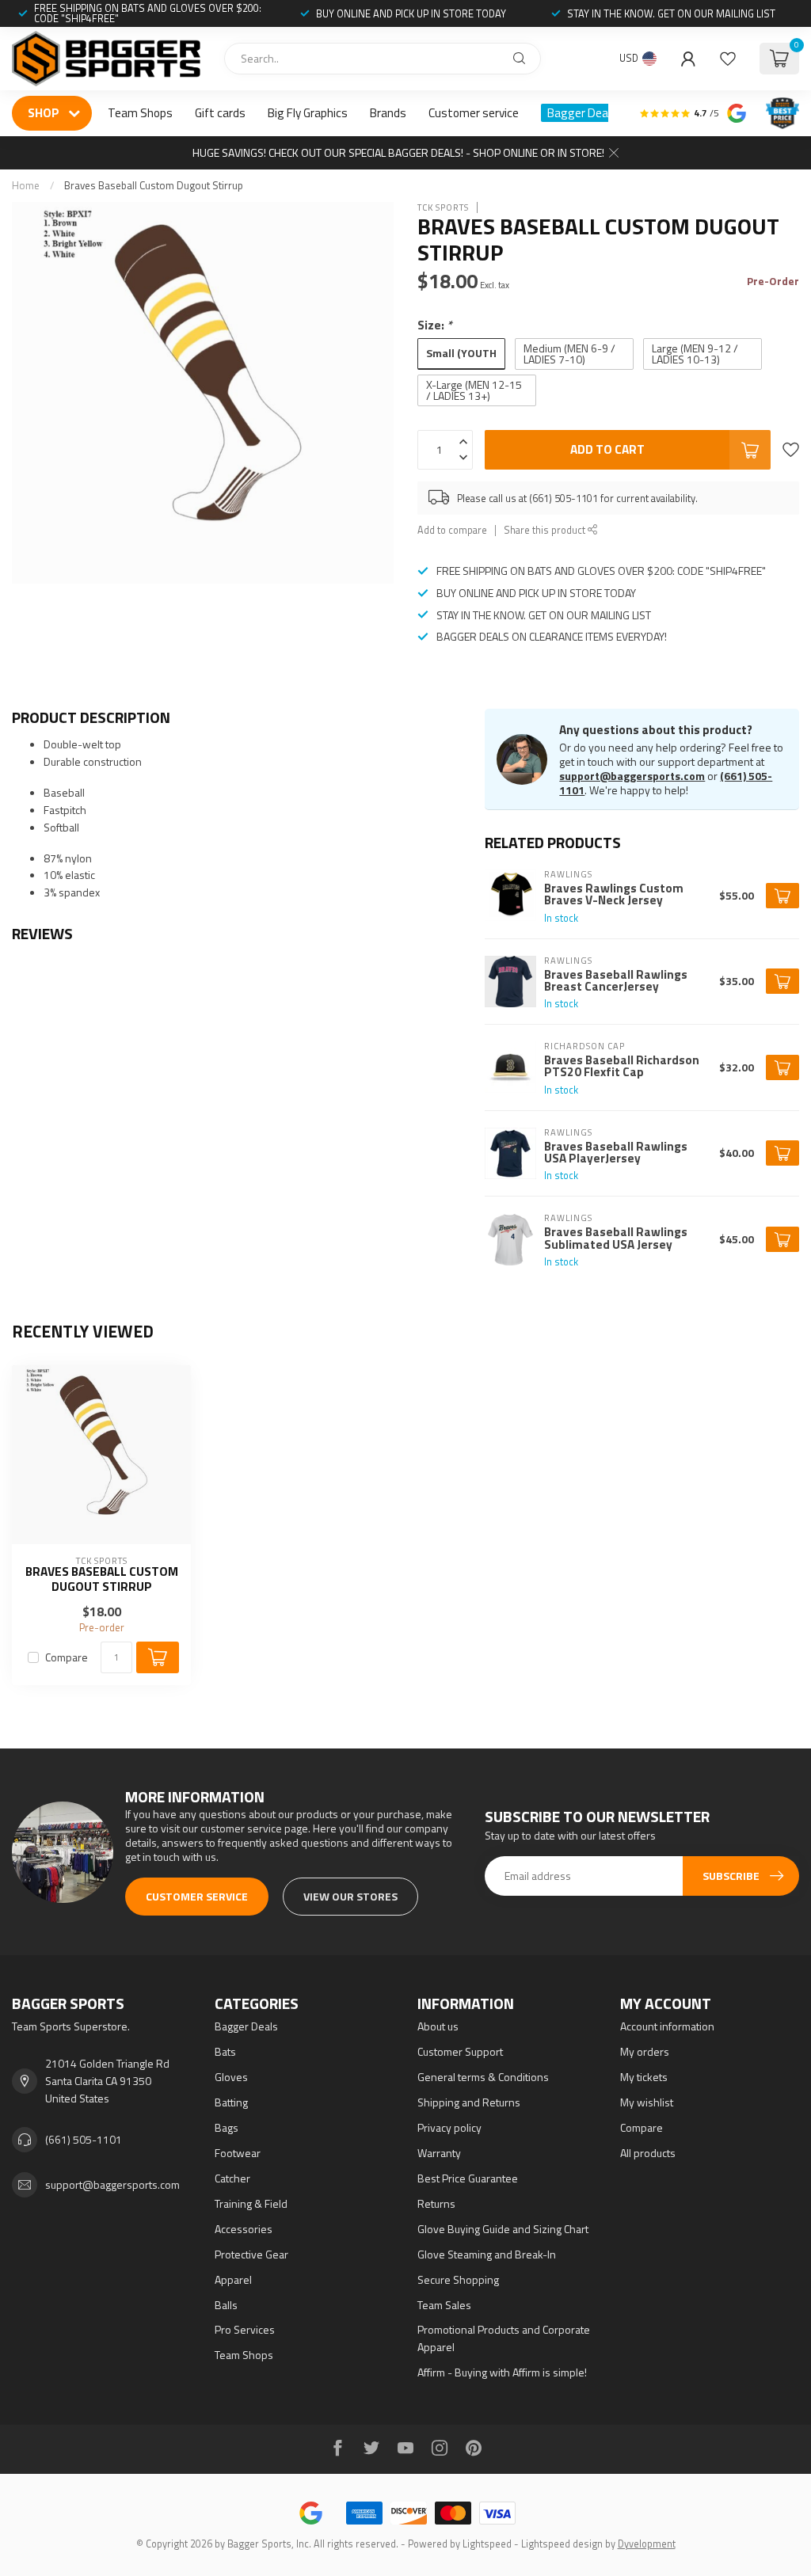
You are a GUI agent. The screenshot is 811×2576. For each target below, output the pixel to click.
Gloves (231, 2077)
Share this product (546, 530)
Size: (435, 325)
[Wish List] (728, 59)
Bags (227, 2127)
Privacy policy (449, 2127)
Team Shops (140, 113)
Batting (231, 2102)
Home (26, 185)
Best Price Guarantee (468, 2178)
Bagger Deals (582, 113)
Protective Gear (251, 2254)
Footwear (238, 2153)
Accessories (244, 2229)
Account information (667, 2026)
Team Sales (444, 2305)
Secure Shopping (458, 2279)
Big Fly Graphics (308, 113)
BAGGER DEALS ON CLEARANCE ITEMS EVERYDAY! (552, 636)
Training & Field (251, 2203)
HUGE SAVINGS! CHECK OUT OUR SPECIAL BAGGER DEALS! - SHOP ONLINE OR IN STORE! (398, 152)
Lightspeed (487, 2544)
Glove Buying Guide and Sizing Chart (503, 2229)
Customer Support (460, 2051)
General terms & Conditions (483, 2077)
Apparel (233, 2279)
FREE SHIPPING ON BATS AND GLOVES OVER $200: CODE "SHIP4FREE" (148, 13)
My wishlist (647, 2102)
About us (438, 2026)
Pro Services (245, 2329)
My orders (645, 2051)
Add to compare (452, 530)
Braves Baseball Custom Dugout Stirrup (154, 185)
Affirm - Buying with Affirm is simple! (502, 2372)
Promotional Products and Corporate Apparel (504, 2338)
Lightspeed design (562, 2544)
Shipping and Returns (469, 2102)
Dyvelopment (647, 2544)
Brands (388, 113)
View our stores (350, 1896)
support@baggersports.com (632, 776)
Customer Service (197, 1896)
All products (648, 2153)
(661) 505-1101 (84, 2139)
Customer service (474, 113)
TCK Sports (443, 207)
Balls (226, 2305)
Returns (436, 2203)
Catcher (232, 2178)
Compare (67, 1657)
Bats (225, 2051)
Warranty (439, 2153)
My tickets (644, 2077)
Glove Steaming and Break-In (487, 2254)
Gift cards (220, 113)
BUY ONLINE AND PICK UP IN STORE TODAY (411, 13)
